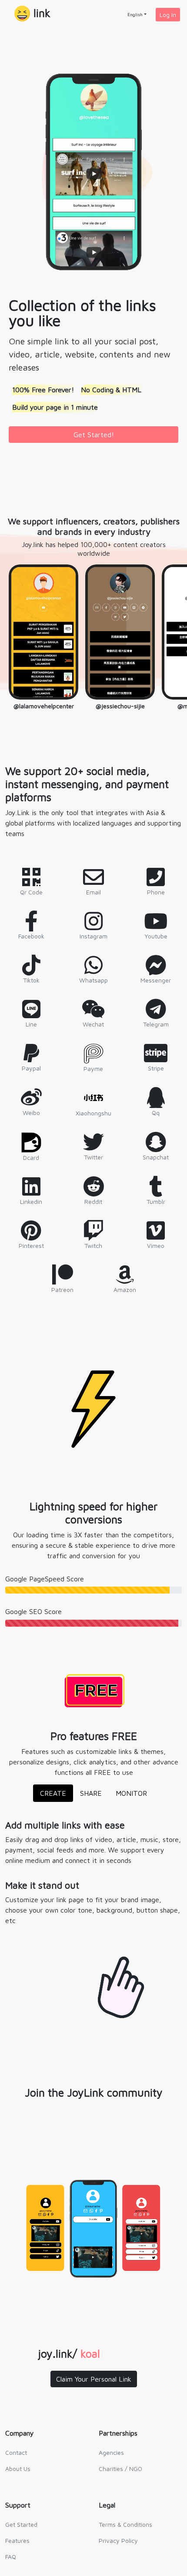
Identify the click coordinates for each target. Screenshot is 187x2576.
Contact (16, 2452)
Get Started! (94, 435)
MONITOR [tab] (131, 1793)
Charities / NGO (120, 2469)
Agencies (111, 2452)
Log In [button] (168, 15)
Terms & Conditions (125, 2524)
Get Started (21, 2524)
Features (17, 2540)
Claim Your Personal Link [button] (94, 2379)
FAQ (11, 2557)
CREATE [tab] (53, 1793)
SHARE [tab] (91, 1793)
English (135, 14)
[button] (32, 14)
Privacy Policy (118, 2540)
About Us (18, 2469)
